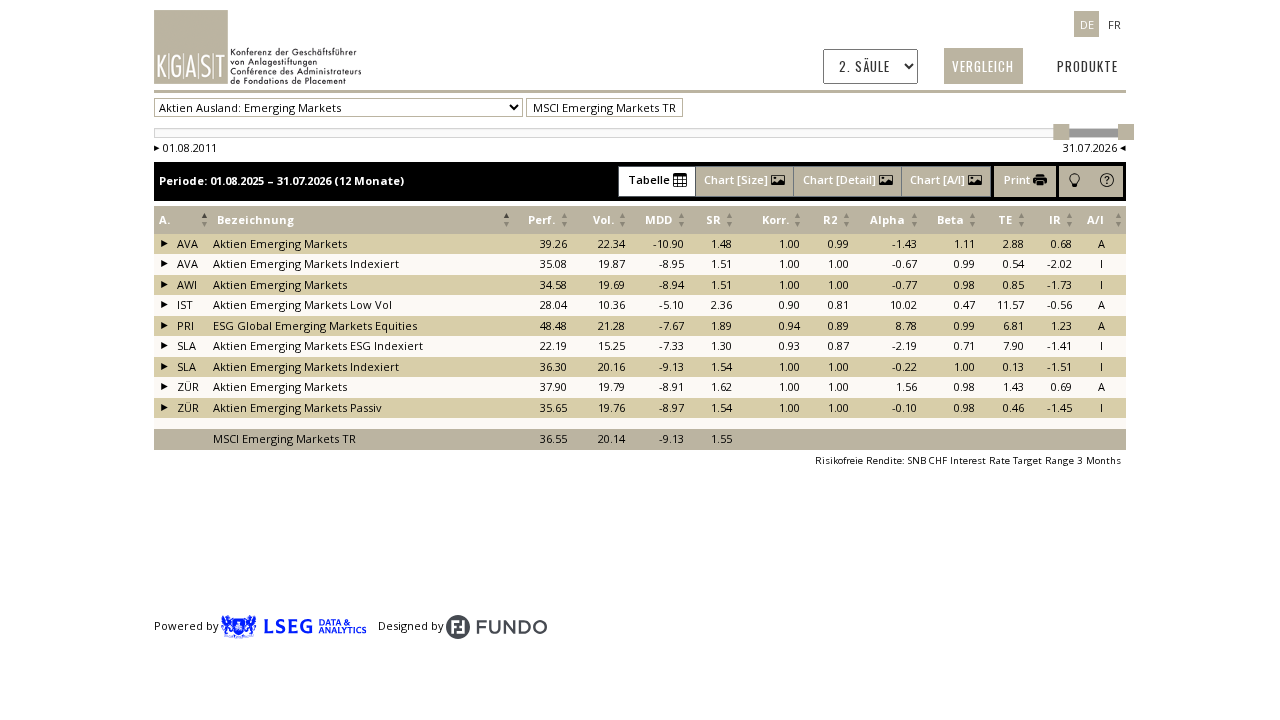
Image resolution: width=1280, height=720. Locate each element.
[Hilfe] (1106, 181)
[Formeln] (1075, 181)
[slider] (1061, 132)
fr (1114, 23)
